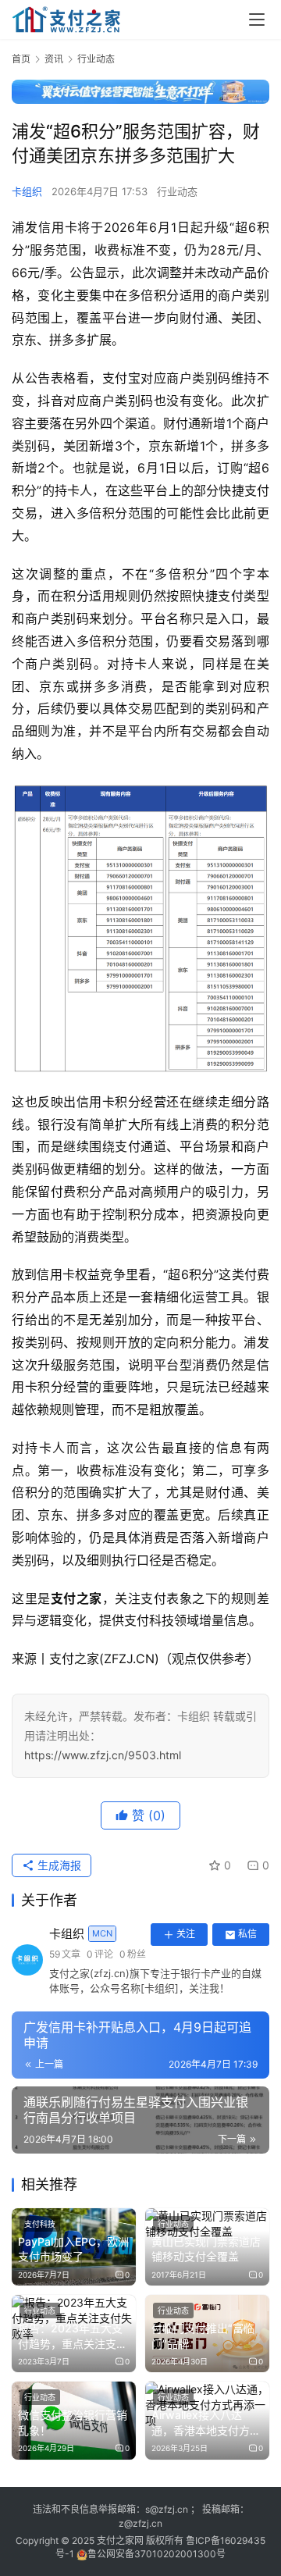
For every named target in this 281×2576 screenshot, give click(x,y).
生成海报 (58, 1865)
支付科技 (40, 2224)
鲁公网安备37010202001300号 (157, 2554)
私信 (247, 1934)
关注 (186, 1934)
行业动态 (177, 191)
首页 (21, 59)
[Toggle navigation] (257, 20)
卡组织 (27, 191)
